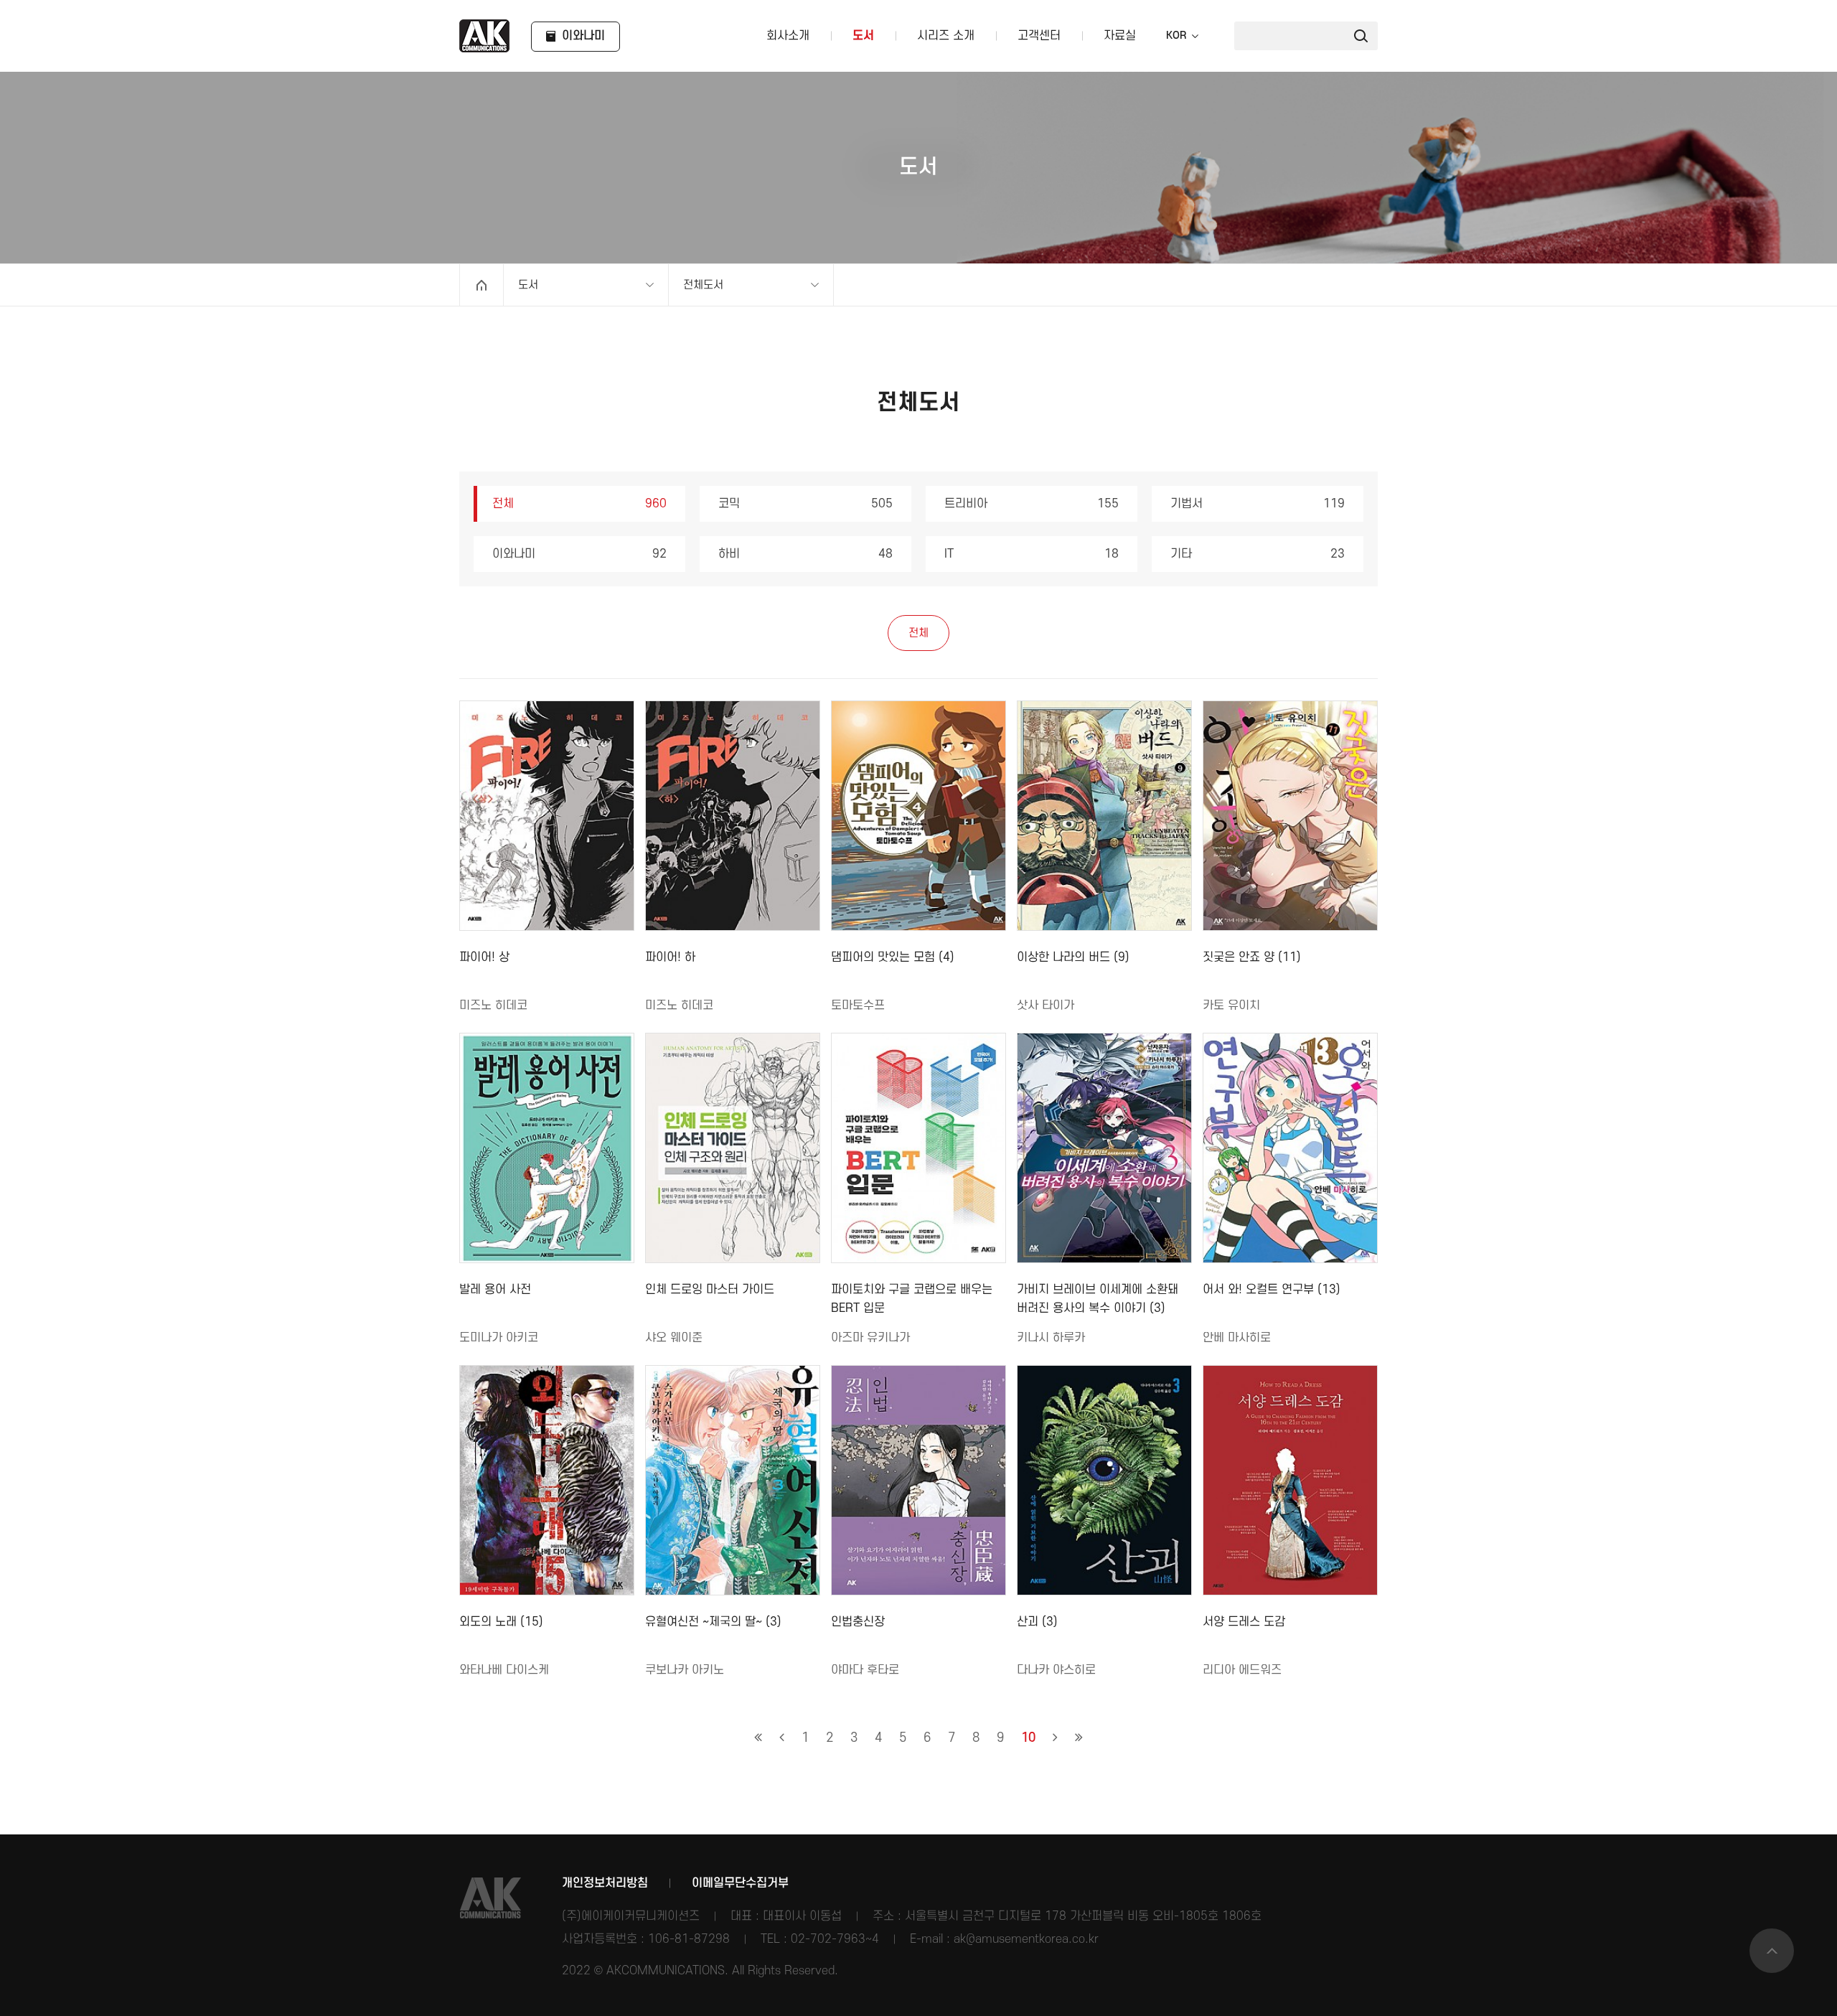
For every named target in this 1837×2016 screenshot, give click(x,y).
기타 (1258, 554)
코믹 (805, 504)
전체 (579, 504)
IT (1032, 554)
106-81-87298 (689, 1939)
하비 (805, 554)
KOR (1176, 36)
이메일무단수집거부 (740, 1883)
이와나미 (579, 554)
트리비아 (1032, 504)
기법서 (1258, 504)
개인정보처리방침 (605, 1883)
